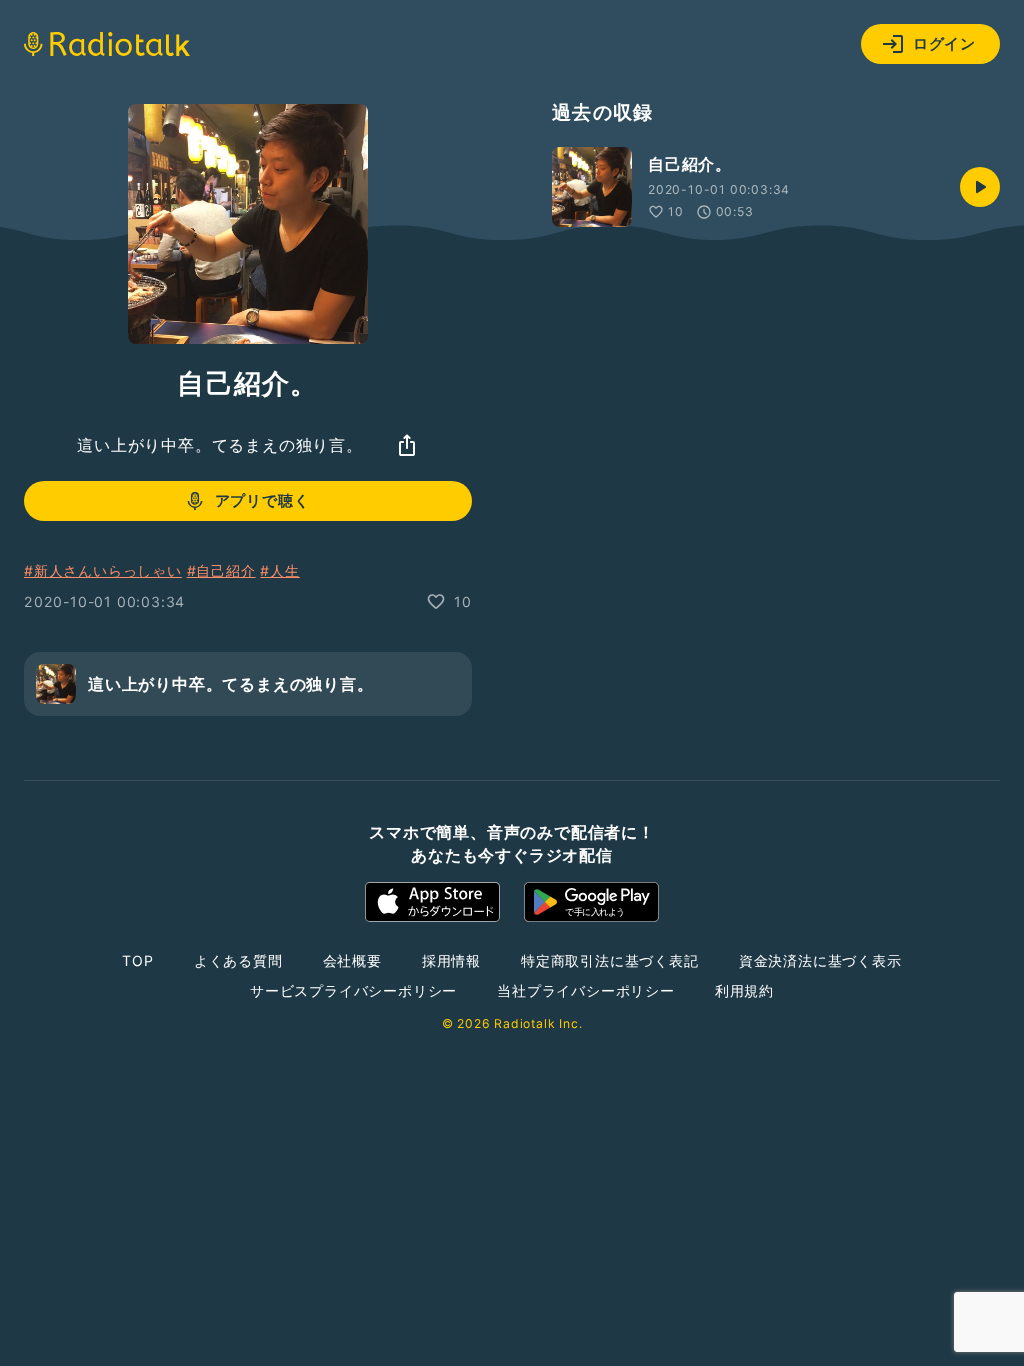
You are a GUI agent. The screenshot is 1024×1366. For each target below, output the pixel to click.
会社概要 (352, 960)
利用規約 (744, 990)
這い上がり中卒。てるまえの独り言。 (220, 445)
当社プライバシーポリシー (586, 990)
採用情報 (451, 960)
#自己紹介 (221, 570)
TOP (137, 960)
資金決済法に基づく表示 (820, 960)
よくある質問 (238, 960)
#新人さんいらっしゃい (103, 570)
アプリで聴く (262, 500)
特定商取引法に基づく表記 (610, 960)
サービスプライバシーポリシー (353, 990)
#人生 (279, 570)
